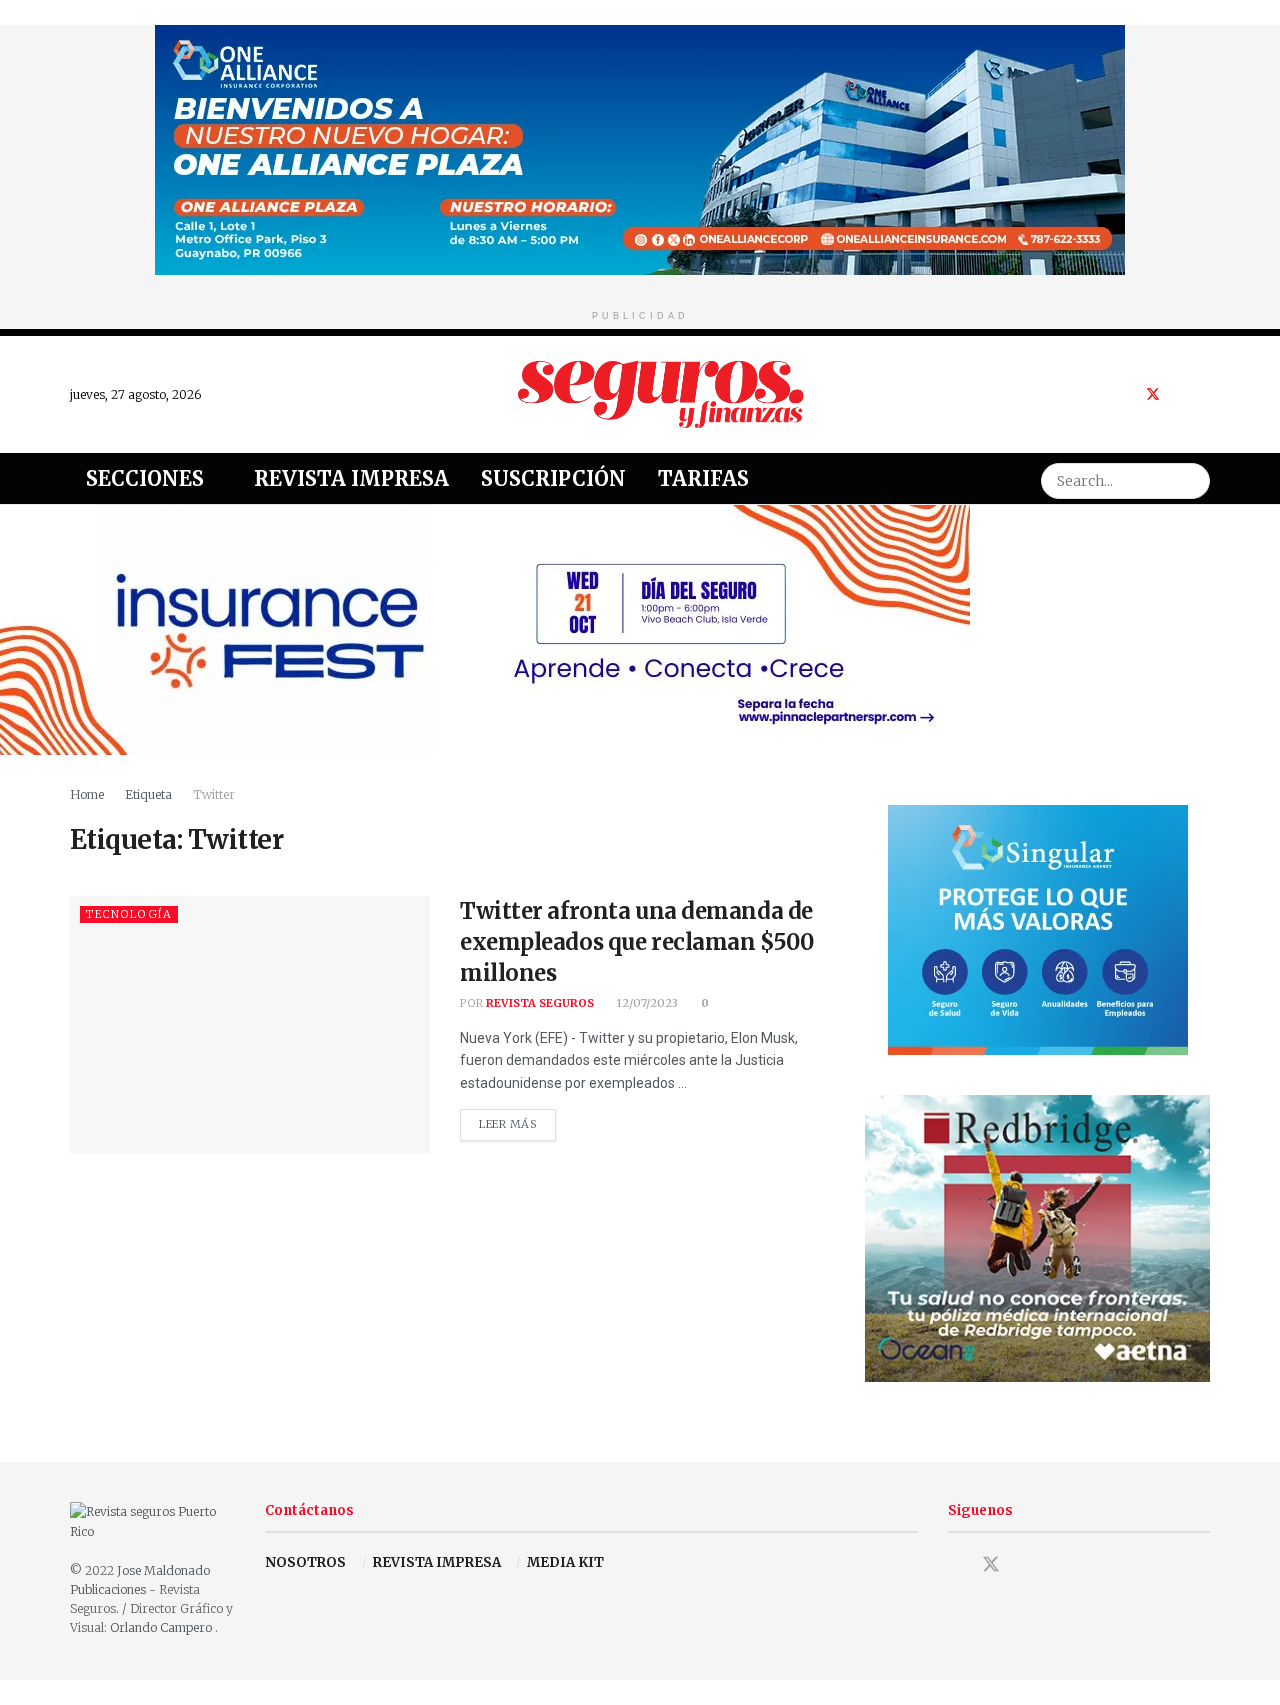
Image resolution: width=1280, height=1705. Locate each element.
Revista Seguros (540, 1003)
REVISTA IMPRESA (437, 1562)
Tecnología (129, 914)
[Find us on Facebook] (1126, 394)
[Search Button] (1192, 478)
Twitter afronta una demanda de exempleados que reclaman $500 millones (636, 942)
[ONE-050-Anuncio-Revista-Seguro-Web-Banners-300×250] (1038, 928)
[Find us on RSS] (1204, 394)
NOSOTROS (305, 1562)
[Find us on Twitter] (1153, 394)
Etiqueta (148, 794)
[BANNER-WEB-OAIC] (640, 148)
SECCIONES (145, 478)
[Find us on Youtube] (1179, 394)
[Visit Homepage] (661, 394)
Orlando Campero (162, 1627)
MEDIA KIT (565, 1562)
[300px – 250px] (1037, 1237)
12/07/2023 (646, 1003)
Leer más (517, 1120)
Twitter (214, 794)
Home (87, 794)
